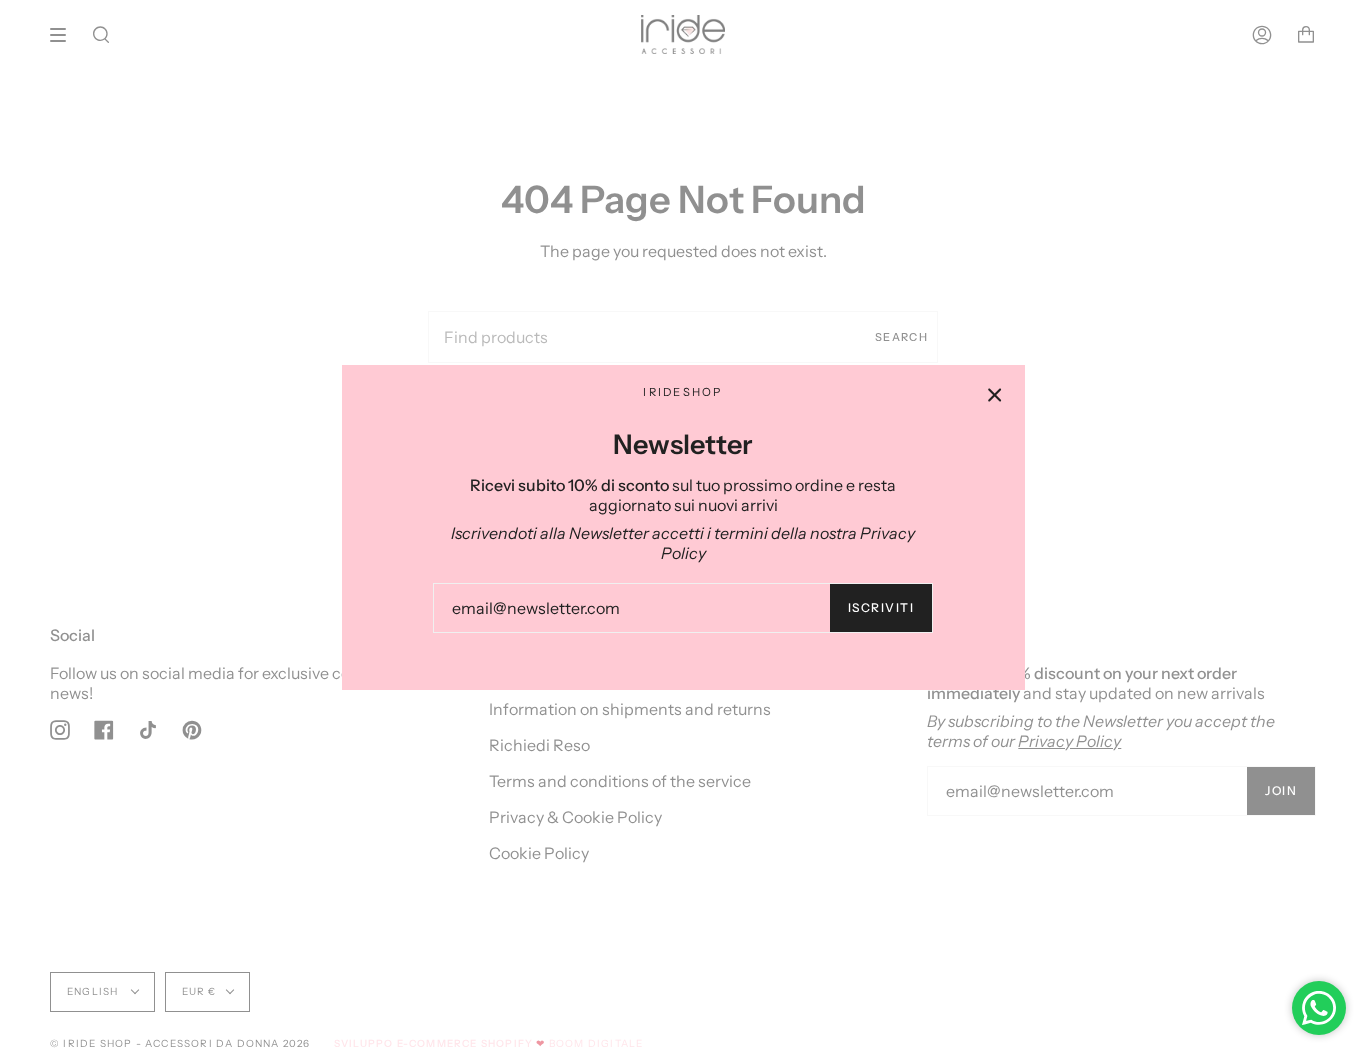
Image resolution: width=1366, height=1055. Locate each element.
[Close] (995, 395)
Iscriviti (881, 607)
